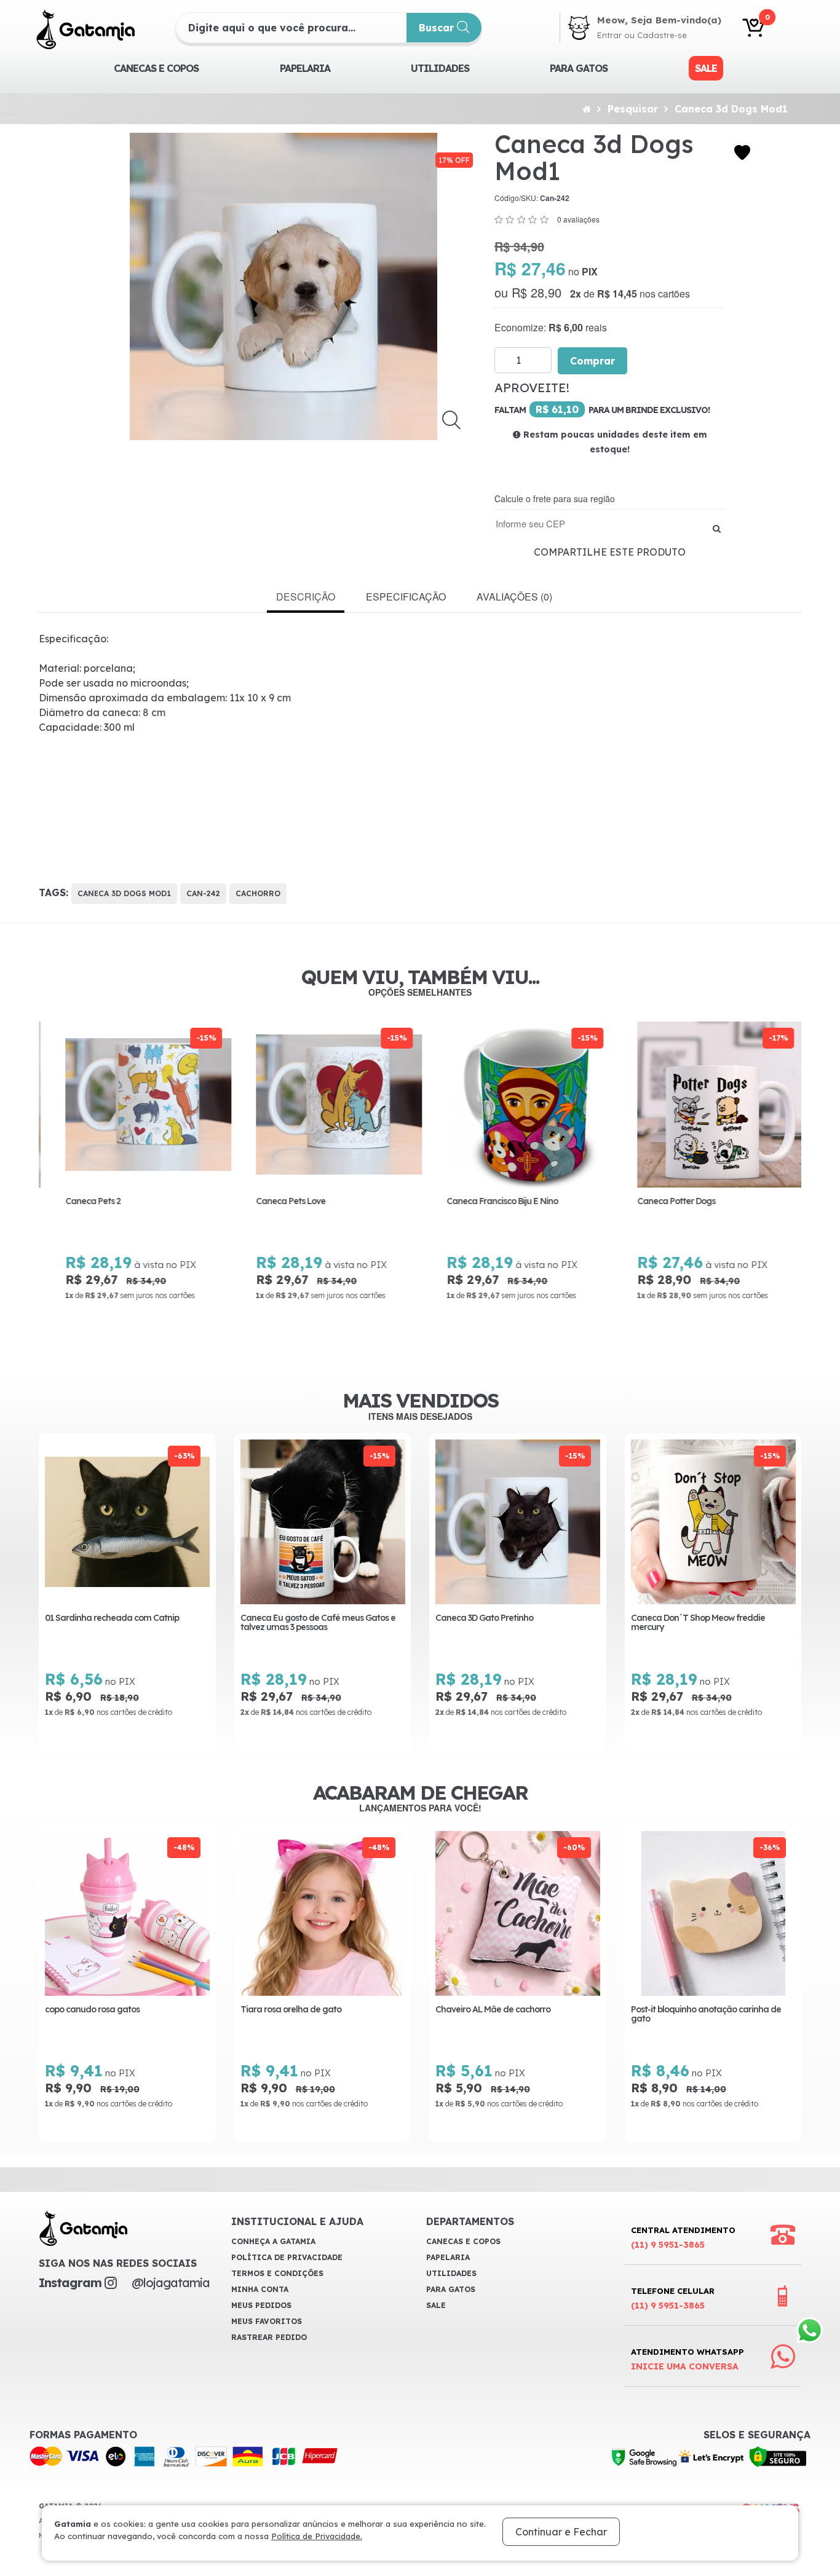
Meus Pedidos (261, 2305)
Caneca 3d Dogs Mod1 (731, 109)
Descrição (306, 597)
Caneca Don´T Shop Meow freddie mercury (698, 1623)
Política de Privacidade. (317, 2536)
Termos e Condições (277, 2273)
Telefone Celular (673, 2298)
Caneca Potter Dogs (662, 1201)
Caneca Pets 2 (79, 1201)
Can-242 (203, 893)
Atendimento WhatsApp (687, 2359)
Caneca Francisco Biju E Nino (488, 1201)
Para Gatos (579, 68)
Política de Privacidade (287, 2257)
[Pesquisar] (717, 528)
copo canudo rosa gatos (92, 2010)
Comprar (592, 361)
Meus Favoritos (267, 2321)
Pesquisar (633, 109)
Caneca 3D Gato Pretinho (484, 1618)
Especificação (406, 597)
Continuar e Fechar (561, 2532)
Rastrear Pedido (269, 2337)
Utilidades (440, 68)
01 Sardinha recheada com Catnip (112, 1618)
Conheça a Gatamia (273, 2241)
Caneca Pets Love (276, 1201)
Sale (706, 68)
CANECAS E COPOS (156, 68)
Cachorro (258, 893)
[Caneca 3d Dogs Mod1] (284, 286)
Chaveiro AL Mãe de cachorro (493, 2010)
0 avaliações (578, 219)
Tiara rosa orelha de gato (291, 2010)
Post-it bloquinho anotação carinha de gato (706, 2015)
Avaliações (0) (514, 597)
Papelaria (305, 68)
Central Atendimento (683, 2238)
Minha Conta (260, 2289)
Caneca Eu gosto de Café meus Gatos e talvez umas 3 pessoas (318, 1623)
